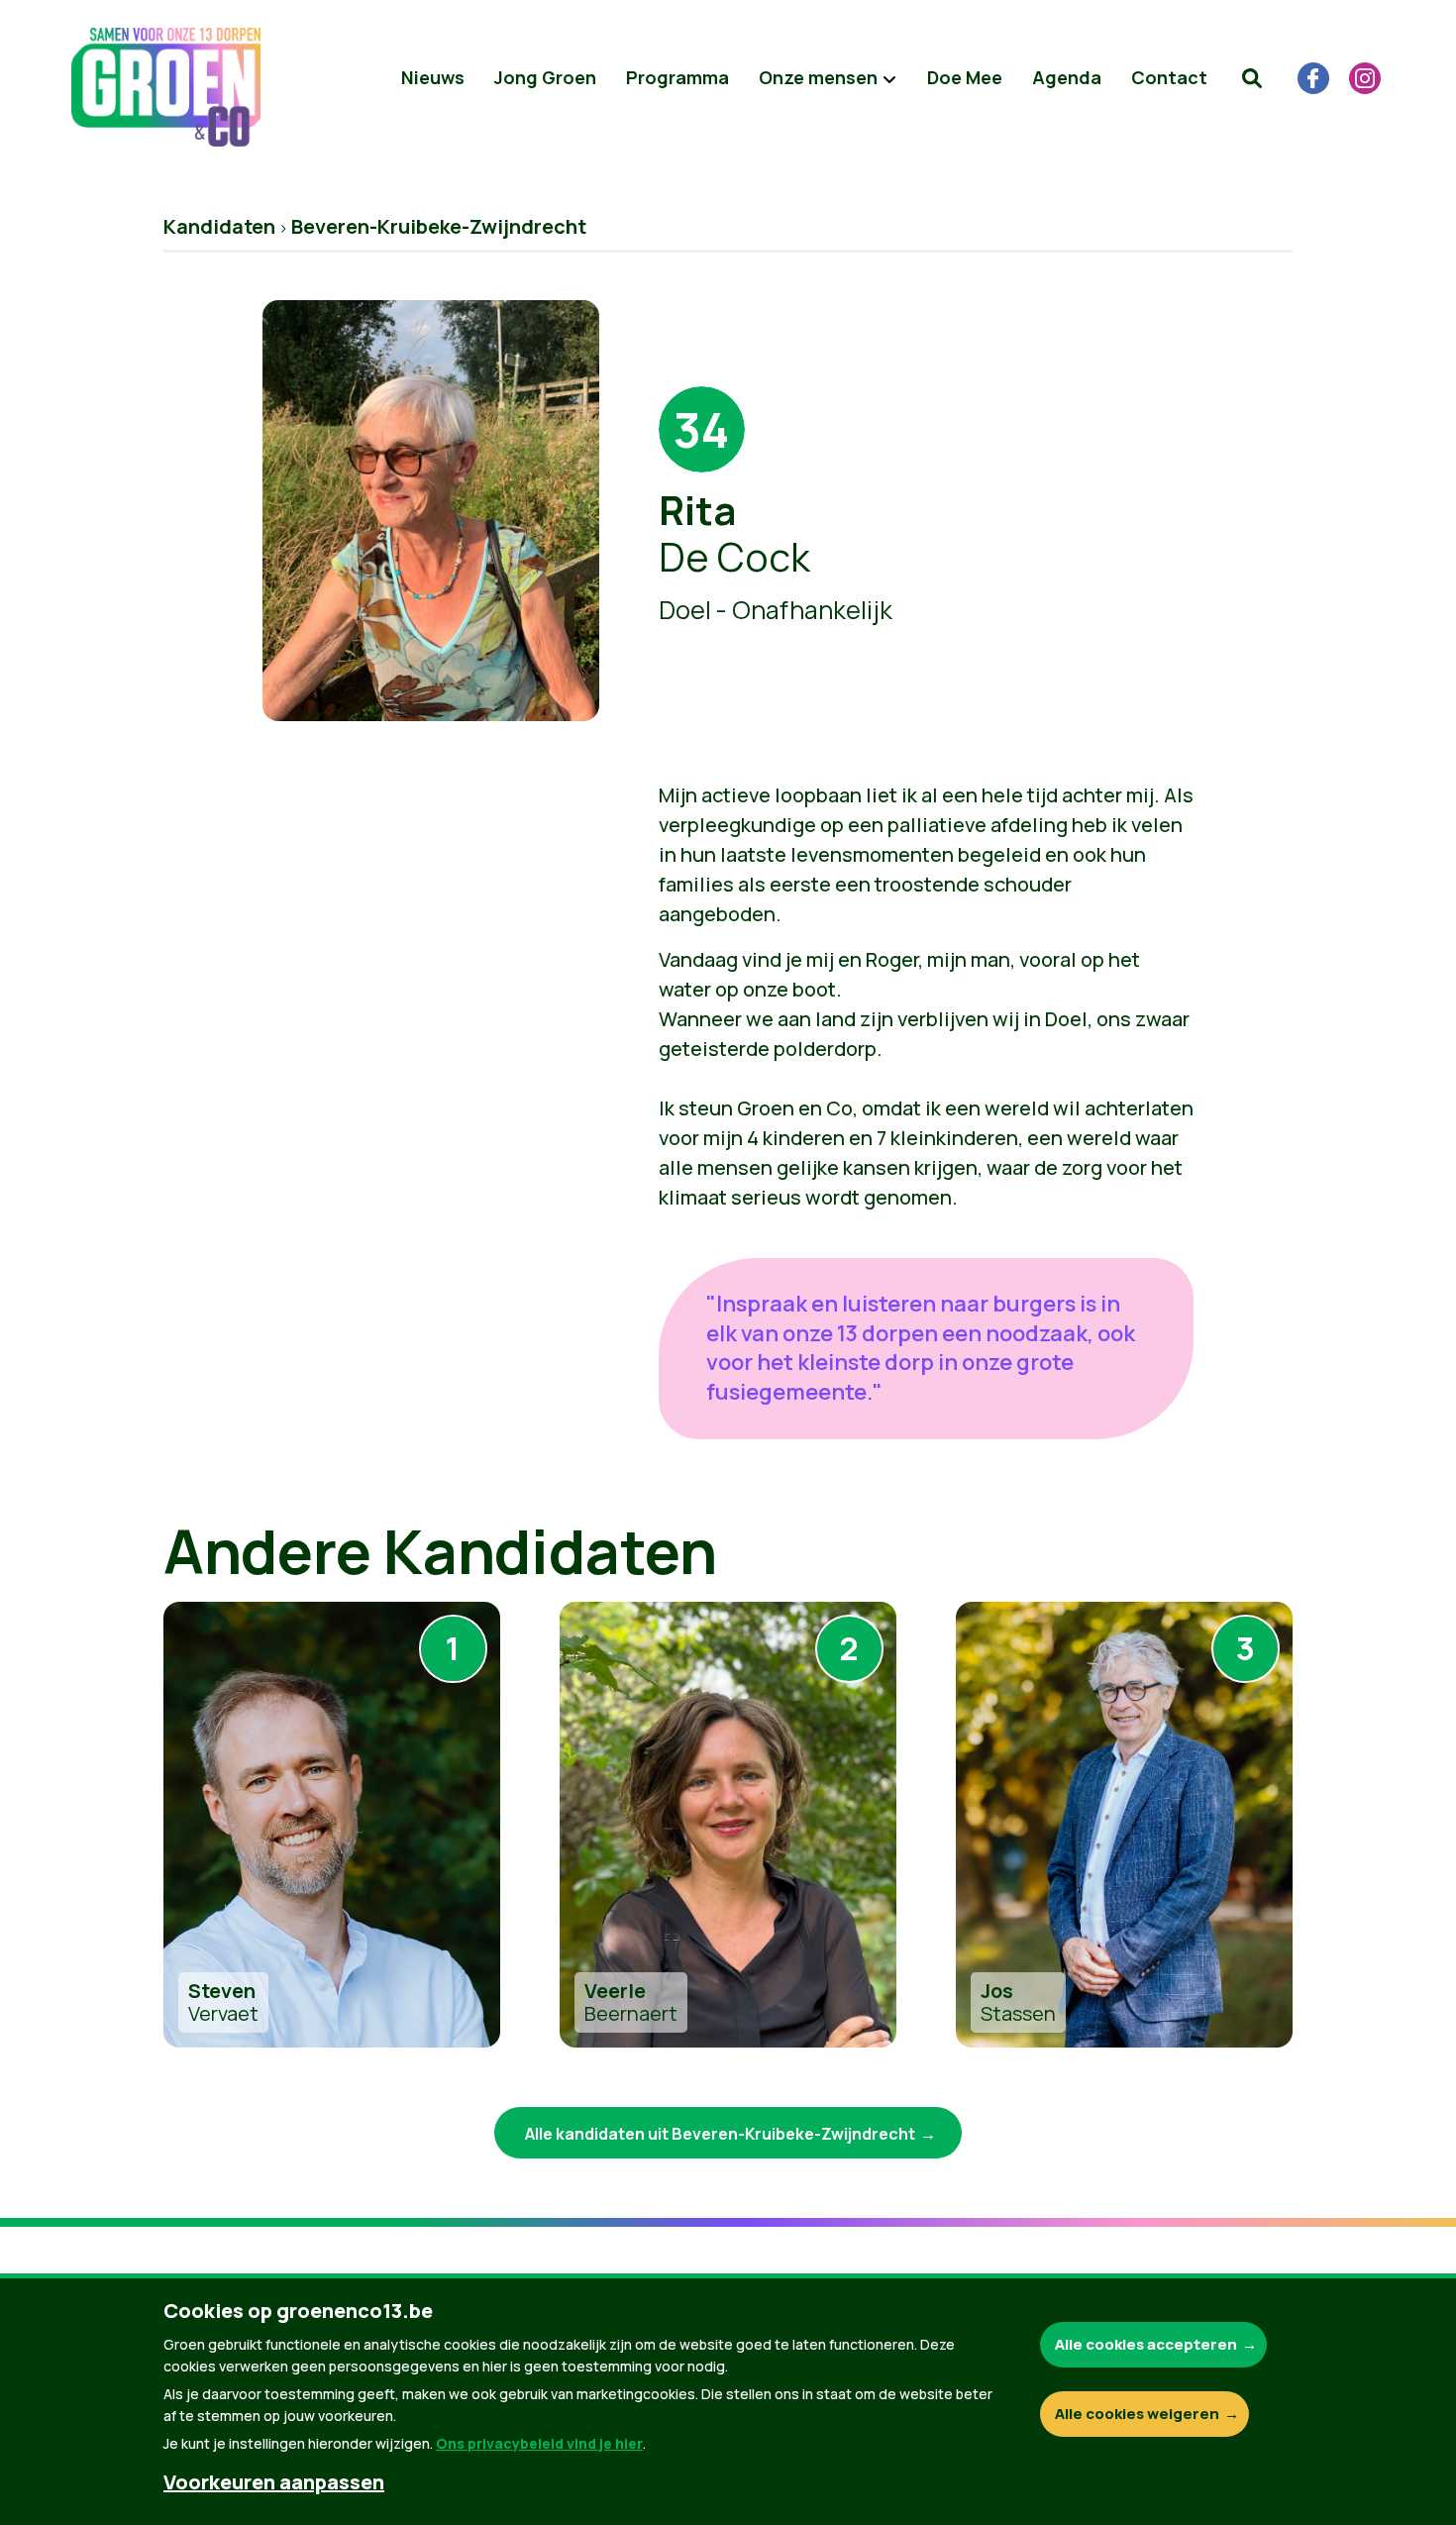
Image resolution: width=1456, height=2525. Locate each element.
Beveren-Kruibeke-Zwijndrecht (439, 226)
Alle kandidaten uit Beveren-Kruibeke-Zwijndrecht (720, 2134)
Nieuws (433, 77)
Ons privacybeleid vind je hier (539, 2443)
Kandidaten (219, 226)
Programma (677, 77)
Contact (1169, 77)
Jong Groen (545, 77)
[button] (1252, 78)
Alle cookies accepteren (1146, 2344)
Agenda (1067, 77)
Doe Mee (965, 77)
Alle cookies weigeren (1137, 2414)
